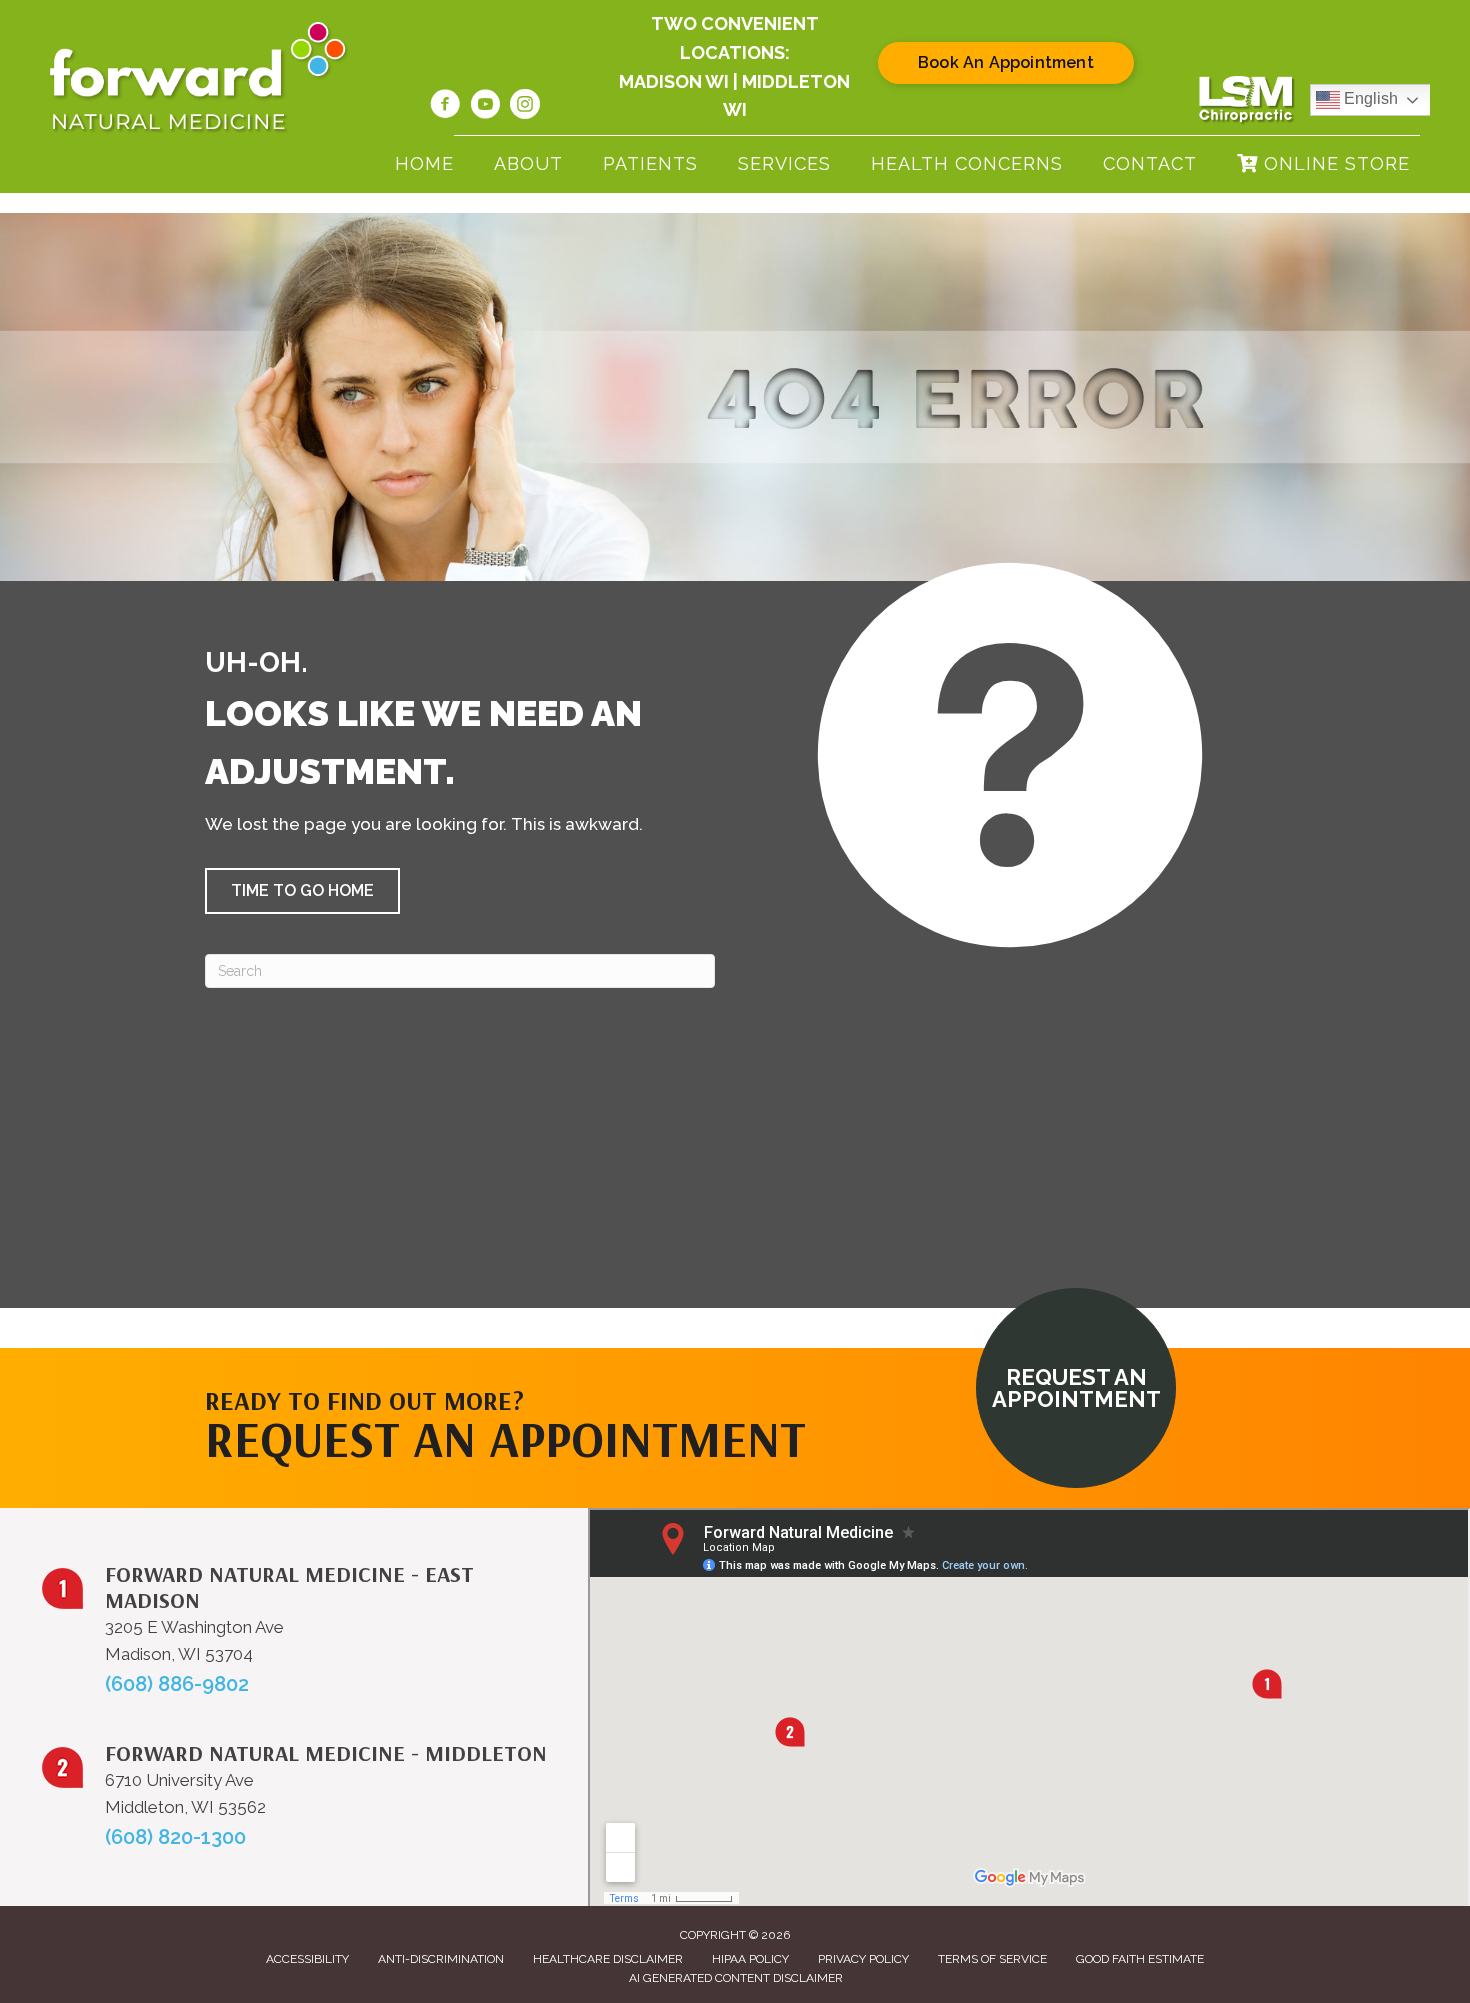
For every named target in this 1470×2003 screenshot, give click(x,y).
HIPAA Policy (750, 1959)
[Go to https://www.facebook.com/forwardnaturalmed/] (445, 107)
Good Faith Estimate (1140, 1959)
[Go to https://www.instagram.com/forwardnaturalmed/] (525, 107)
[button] (302, 891)
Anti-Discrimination (441, 1959)
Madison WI (674, 81)
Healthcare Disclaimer (608, 1959)
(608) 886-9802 (177, 1684)
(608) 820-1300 (175, 1837)
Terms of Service (992, 1959)
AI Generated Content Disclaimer (736, 1978)
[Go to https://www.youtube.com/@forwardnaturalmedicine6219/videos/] (485, 107)
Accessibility (307, 1959)
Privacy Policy (863, 1959)
